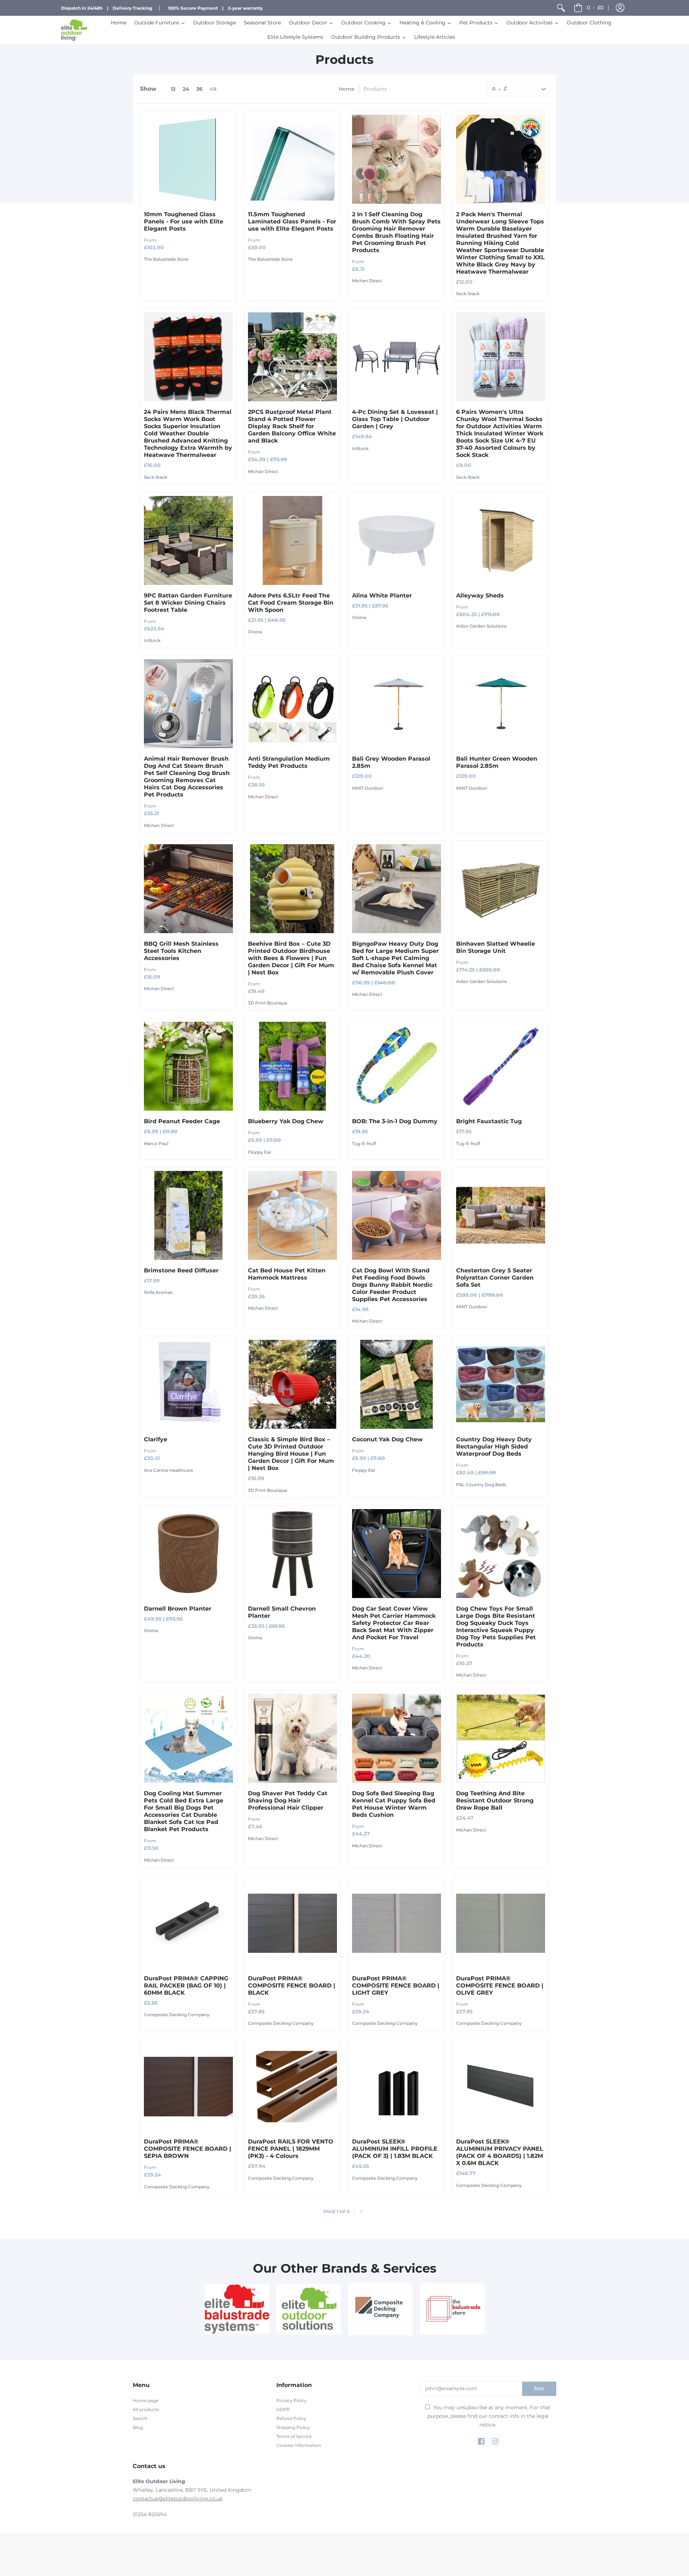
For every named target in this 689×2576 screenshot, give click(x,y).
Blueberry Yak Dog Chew (286, 1121)
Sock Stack (468, 294)
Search (140, 2418)
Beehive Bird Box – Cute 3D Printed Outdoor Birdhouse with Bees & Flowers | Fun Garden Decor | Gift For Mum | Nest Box (291, 958)
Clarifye (156, 1439)
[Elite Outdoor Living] (74, 30)
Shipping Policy (293, 2427)
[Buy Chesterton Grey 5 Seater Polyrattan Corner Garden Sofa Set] (501, 1215)
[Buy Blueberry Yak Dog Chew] (292, 1066)
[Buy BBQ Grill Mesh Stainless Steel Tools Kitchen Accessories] (188, 889)
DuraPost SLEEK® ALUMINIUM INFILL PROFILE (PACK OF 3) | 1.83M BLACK (395, 2149)
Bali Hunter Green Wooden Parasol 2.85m (497, 762)
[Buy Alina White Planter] (397, 540)
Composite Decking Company (177, 2015)
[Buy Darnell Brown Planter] (188, 1554)
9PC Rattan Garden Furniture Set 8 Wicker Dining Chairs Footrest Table (188, 603)
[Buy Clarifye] (188, 1384)
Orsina (255, 632)
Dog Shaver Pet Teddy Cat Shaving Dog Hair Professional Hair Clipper (288, 1800)
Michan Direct (367, 281)
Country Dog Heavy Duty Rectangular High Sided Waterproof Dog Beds (494, 1447)
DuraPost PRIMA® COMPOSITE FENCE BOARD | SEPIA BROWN (188, 2149)
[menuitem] (561, 8)
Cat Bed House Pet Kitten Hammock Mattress (287, 1274)
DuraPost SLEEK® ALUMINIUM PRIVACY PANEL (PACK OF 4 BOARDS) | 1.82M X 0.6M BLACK (500, 2152)
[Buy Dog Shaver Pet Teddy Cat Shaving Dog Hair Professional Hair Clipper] (292, 1738)
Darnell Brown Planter (178, 1609)
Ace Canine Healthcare (168, 1470)
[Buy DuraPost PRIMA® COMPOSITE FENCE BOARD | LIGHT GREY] (397, 1923)
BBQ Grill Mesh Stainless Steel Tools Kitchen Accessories (181, 951)
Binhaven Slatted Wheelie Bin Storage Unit (496, 947)
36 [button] (199, 89)
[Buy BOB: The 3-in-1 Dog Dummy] (397, 1066)
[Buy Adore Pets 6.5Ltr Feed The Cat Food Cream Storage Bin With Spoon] (292, 540)
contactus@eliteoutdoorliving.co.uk (178, 2499)
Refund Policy (291, 2418)
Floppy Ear (260, 1152)
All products (146, 2409)
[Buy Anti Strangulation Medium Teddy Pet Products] (292, 704)
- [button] (595, 8)
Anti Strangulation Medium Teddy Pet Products (289, 762)
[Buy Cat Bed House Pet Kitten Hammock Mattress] (292, 1215)
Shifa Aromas (158, 1292)
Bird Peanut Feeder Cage (182, 1121)
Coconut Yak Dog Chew (387, 1439)
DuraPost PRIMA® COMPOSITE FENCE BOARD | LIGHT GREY (396, 1986)
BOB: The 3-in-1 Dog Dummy (395, 1121)
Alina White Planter (382, 595)
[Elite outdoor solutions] (309, 2309)
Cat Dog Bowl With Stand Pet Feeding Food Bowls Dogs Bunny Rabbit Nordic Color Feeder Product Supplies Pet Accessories (392, 1285)
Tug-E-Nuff (364, 1143)
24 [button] (186, 89)
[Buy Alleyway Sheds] (501, 540)
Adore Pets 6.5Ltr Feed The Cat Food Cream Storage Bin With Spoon (291, 603)
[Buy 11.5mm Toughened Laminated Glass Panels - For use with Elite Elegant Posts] (292, 159)
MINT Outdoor (368, 788)
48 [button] (213, 89)
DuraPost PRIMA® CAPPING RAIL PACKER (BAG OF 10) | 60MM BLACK (186, 1986)
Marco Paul (156, 1143)
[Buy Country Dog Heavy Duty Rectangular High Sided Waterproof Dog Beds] (501, 1384)
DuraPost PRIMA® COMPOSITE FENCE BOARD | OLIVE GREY (500, 1986)
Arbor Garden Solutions (481, 626)
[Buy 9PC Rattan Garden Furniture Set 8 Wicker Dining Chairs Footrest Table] (188, 540)
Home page (146, 2400)
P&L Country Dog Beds (481, 1485)
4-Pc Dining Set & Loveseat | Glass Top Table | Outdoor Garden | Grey (395, 419)
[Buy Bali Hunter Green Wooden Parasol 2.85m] (501, 704)
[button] (620, 8)
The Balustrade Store (166, 259)
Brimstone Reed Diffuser (181, 1270)
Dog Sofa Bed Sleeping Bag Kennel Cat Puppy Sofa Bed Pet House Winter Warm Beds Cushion (394, 1804)
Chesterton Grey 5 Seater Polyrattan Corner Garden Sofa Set (495, 1278)
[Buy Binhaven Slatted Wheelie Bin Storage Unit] (501, 889)
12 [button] (173, 89)
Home (347, 89)
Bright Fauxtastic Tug (489, 1121)
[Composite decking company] (380, 2309)
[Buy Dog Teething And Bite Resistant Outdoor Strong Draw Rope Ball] (501, 1738)
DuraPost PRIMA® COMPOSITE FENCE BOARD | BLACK (292, 1986)
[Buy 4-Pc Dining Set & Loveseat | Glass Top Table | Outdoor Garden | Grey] (397, 357)
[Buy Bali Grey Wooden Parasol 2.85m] (397, 704)
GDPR (283, 2409)
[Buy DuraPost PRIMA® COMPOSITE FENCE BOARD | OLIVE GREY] (501, 1923)
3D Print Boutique (268, 1003)
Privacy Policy (292, 2400)
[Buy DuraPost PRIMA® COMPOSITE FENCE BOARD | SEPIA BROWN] (188, 2086)
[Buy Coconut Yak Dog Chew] (397, 1384)
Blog (138, 2427)
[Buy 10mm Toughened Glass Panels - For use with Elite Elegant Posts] (188, 159)
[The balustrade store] (452, 2309)
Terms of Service (294, 2436)
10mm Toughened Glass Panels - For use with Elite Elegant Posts (184, 221)
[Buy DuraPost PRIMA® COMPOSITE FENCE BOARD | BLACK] (292, 1923)
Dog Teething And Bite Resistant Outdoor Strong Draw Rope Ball (495, 1800)
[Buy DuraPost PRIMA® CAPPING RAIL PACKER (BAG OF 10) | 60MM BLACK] (188, 1923)
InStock (360, 448)
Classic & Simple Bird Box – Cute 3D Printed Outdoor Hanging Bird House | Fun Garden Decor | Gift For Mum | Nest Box (291, 1454)
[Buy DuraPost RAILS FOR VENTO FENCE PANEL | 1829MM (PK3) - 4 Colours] (292, 2086)
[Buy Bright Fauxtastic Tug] (501, 1066)
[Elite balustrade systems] (237, 2309)
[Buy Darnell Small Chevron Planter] (292, 1554)
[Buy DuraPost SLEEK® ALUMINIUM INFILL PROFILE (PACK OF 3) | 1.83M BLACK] (397, 2086)
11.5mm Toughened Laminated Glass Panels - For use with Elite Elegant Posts (292, 221)
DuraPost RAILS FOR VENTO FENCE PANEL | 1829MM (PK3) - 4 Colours (291, 2149)
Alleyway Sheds (480, 595)
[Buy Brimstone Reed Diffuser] (188, 1215)
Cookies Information (299, 2445)
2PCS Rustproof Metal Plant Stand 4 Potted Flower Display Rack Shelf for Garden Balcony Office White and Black (292, 426)
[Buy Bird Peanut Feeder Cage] (188, 1066)
